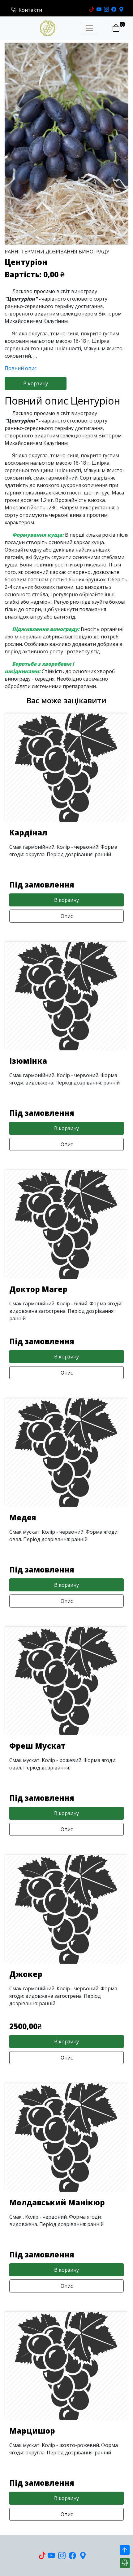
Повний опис (21, 368)
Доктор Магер (38, 1289)
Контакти (30, 10)
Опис (67, 916)
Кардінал (28, 832)
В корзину (36, 383)
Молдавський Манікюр (57, 2202)
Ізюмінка (28, 1061)
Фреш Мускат (37, 1746)
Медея (23, 1517)
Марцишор (32, 2431)
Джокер (26, 1974)
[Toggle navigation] (89, 28)
